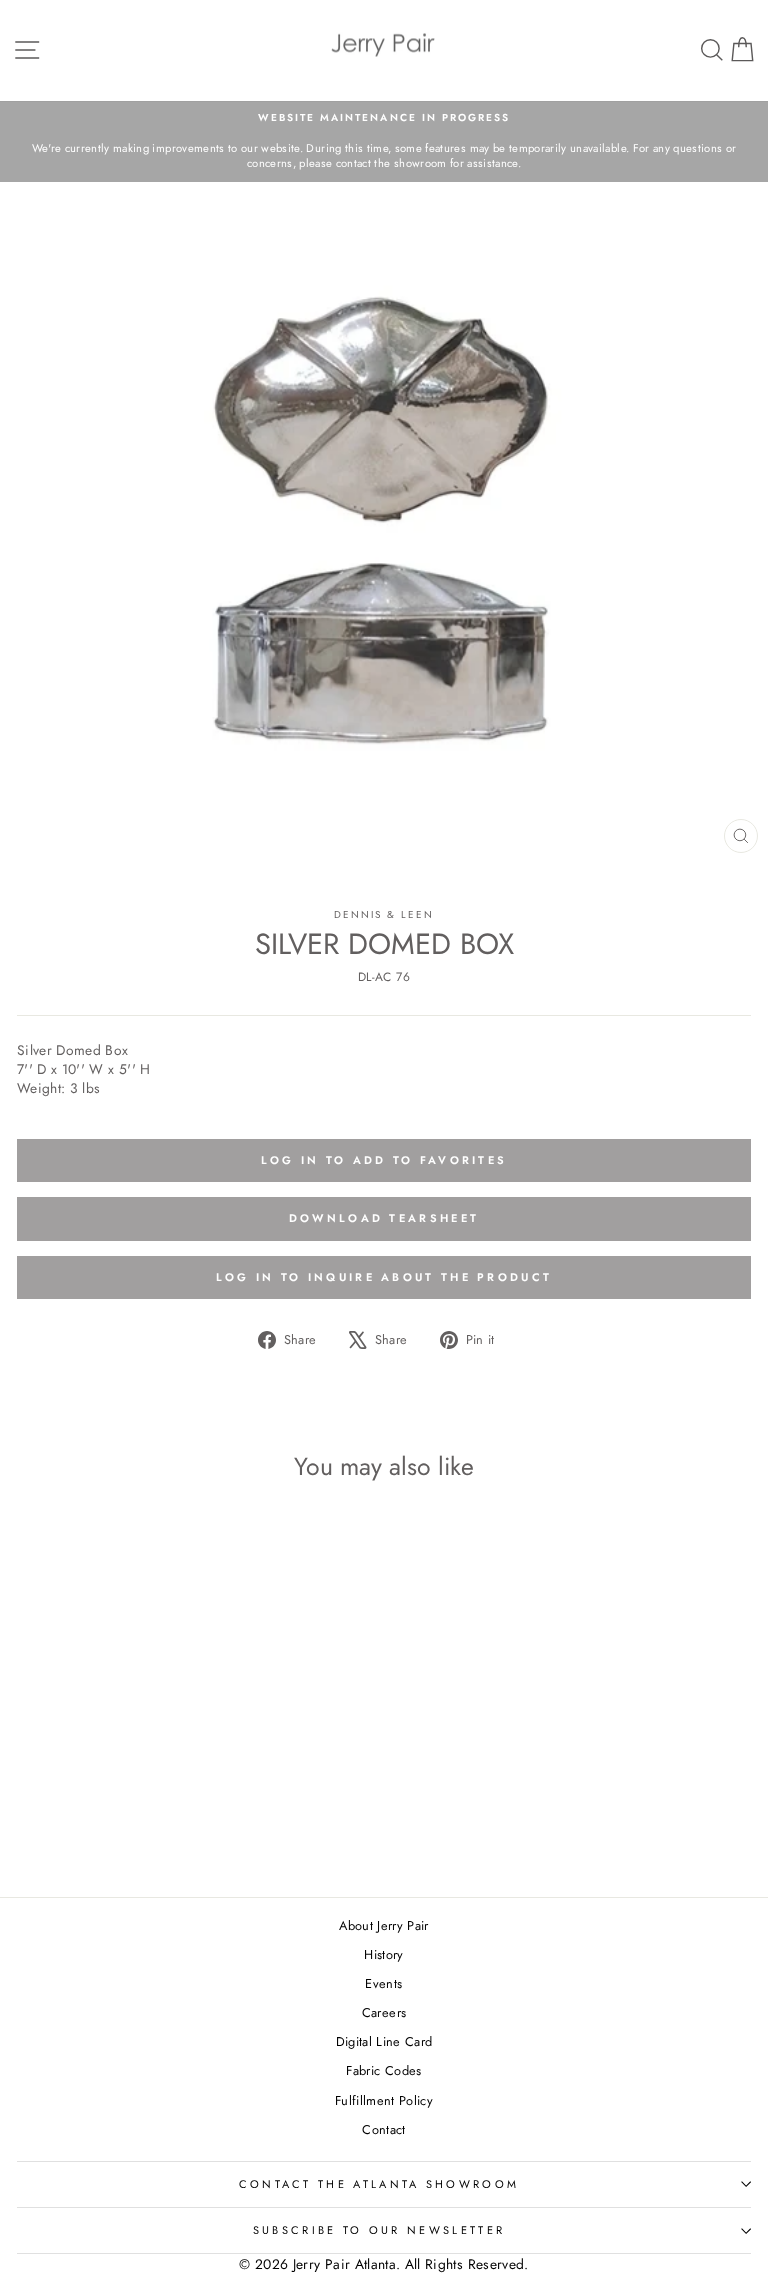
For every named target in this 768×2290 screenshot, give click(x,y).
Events (383, 1983)
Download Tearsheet (384, 1218)
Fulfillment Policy (384, 2100)
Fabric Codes (383, 2070)
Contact (383, 2129)
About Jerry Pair (384, 1925)
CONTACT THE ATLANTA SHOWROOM (379, 2184)
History (383, 1954)
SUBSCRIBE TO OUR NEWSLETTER (379, 2230)
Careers (384, 2012)
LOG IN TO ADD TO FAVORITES (384, 1160)
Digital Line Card (384, 2041)
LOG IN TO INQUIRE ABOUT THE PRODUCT (384, 1277)
